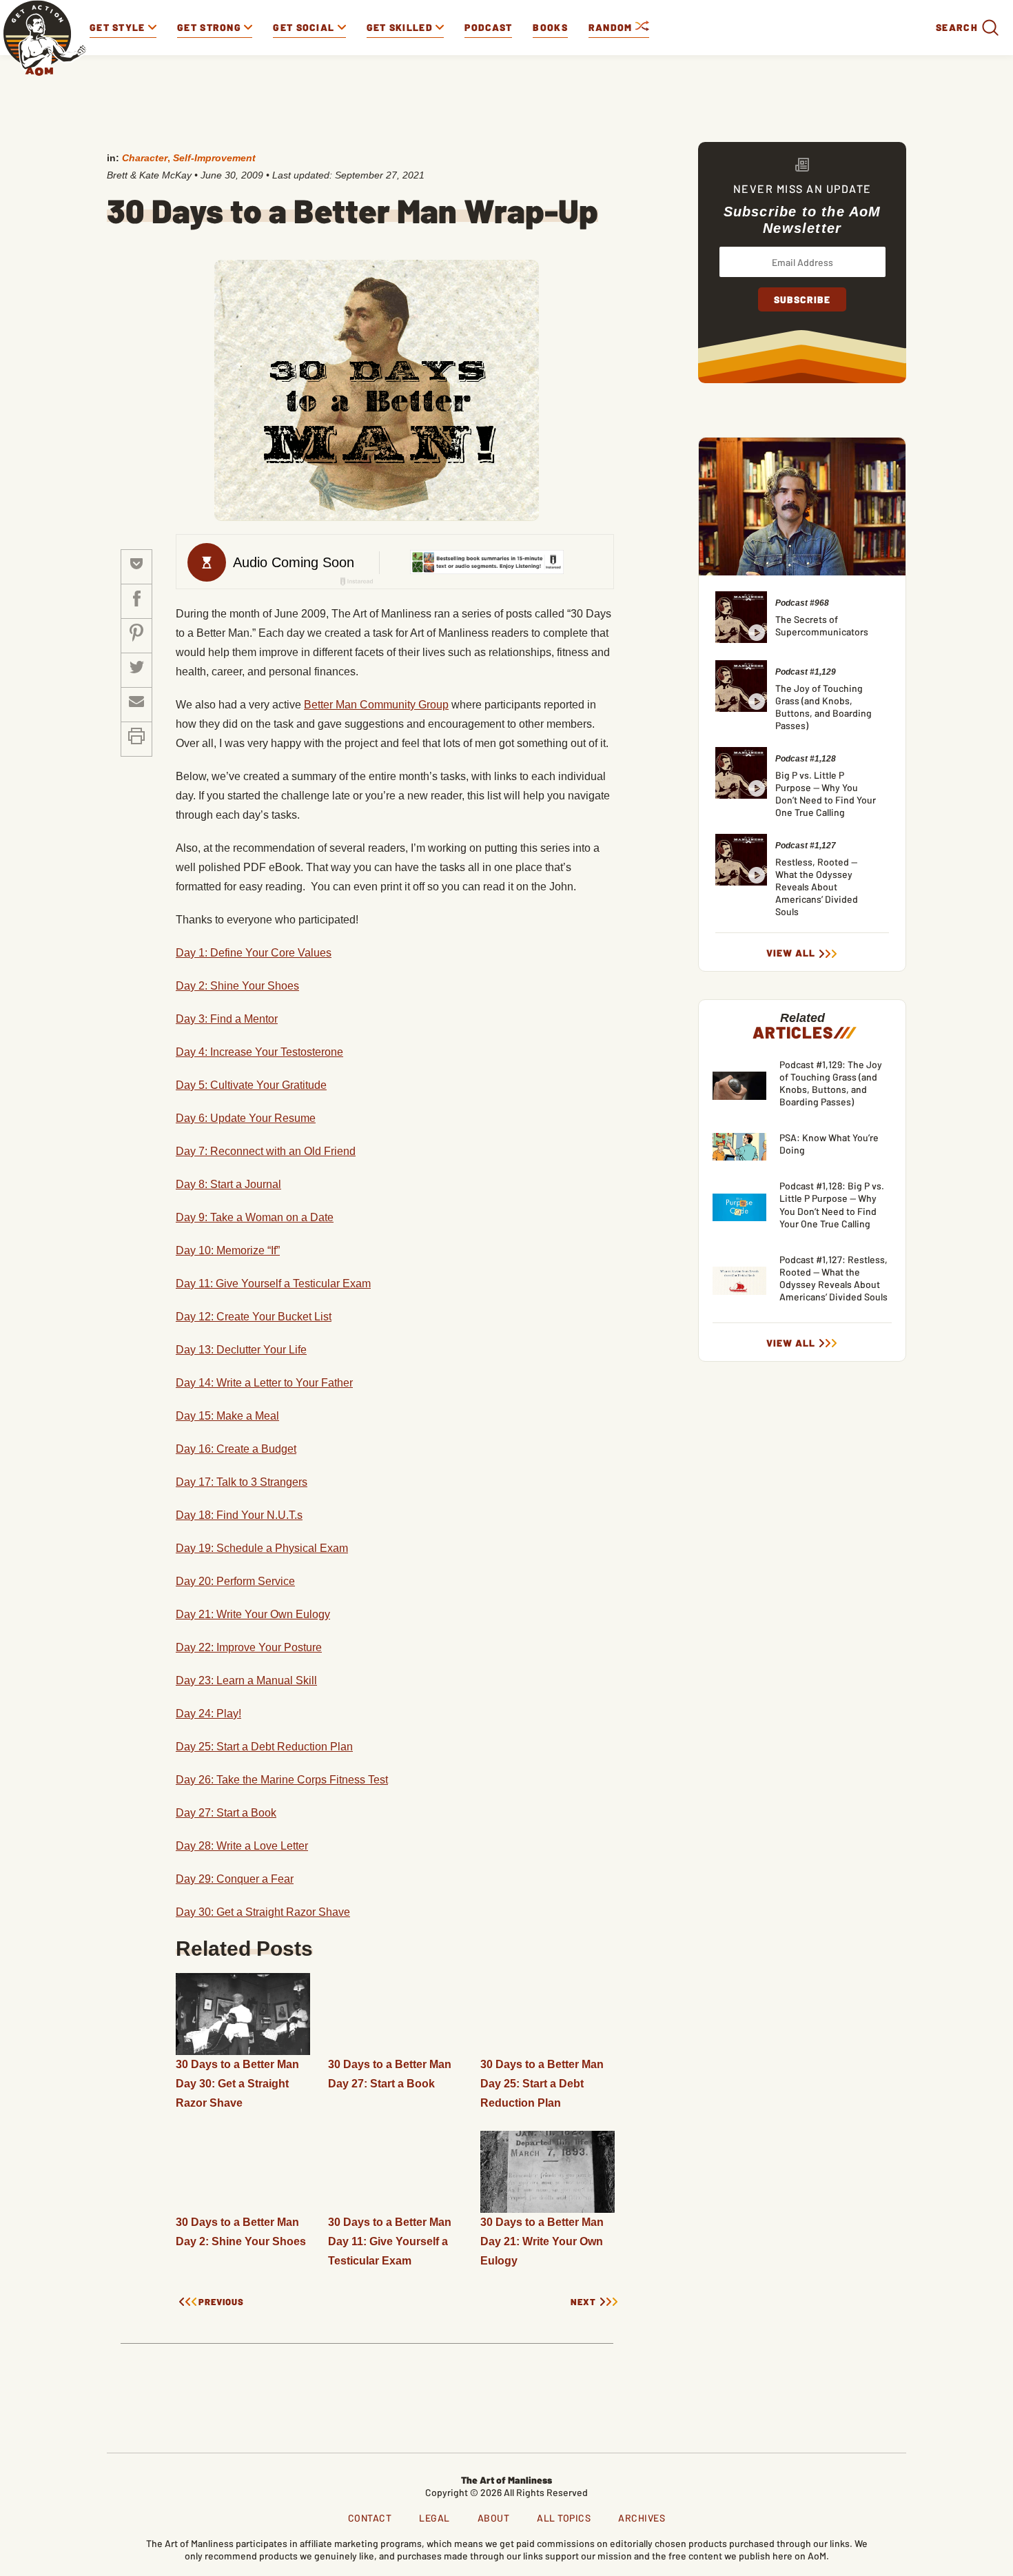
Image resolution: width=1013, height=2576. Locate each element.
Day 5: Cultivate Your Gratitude (251, 1085)
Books (550, 27)
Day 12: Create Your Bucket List (254, 1317)
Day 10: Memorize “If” (228, 1250)
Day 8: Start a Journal (228, 1184)
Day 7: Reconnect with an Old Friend (266, 1151)
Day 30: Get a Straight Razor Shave (263, 1912)
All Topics (564, 2518)
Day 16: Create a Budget (236, 1449)
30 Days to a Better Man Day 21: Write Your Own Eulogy (542, 2241)
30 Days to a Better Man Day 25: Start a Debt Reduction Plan (542, 2084)
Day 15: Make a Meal (227, 1416)
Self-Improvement (214, 158)
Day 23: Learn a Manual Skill (246, 1680)
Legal (434, 2518)
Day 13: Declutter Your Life (241, 1350)
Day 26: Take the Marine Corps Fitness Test (282, 1780)
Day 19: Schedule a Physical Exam (262, 1548)
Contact (370, 2518)
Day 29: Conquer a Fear (235, 1879)
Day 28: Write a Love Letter (242, 1846)
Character (145, 158)
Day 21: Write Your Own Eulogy (253, 1614)
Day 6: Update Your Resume (246, 1118)
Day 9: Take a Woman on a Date (255, 1217)
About (494, 2518)
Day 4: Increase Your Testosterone (259, 1052)
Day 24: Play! (208, 1714)
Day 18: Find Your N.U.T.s (239, 1515)
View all (791, 953)
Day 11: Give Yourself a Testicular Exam (273, 1284)
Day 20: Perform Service (235, 1581)
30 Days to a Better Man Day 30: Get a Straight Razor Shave (237, 2084)
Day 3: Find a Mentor (227, 1019)
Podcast (488, 27)
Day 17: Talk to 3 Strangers (242, 1482)
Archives (642, 2518)
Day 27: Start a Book (226, 1813)
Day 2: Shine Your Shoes (237, 986)
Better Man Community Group (376, 705)
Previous (221, 2302)
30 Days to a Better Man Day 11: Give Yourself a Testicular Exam (390, 2241)
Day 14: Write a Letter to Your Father (264, 1383)
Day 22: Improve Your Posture (249, 1647)
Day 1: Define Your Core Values (254, 953)
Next (583, 2302)
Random (612, 27)
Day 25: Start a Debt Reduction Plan (264, 1747)
